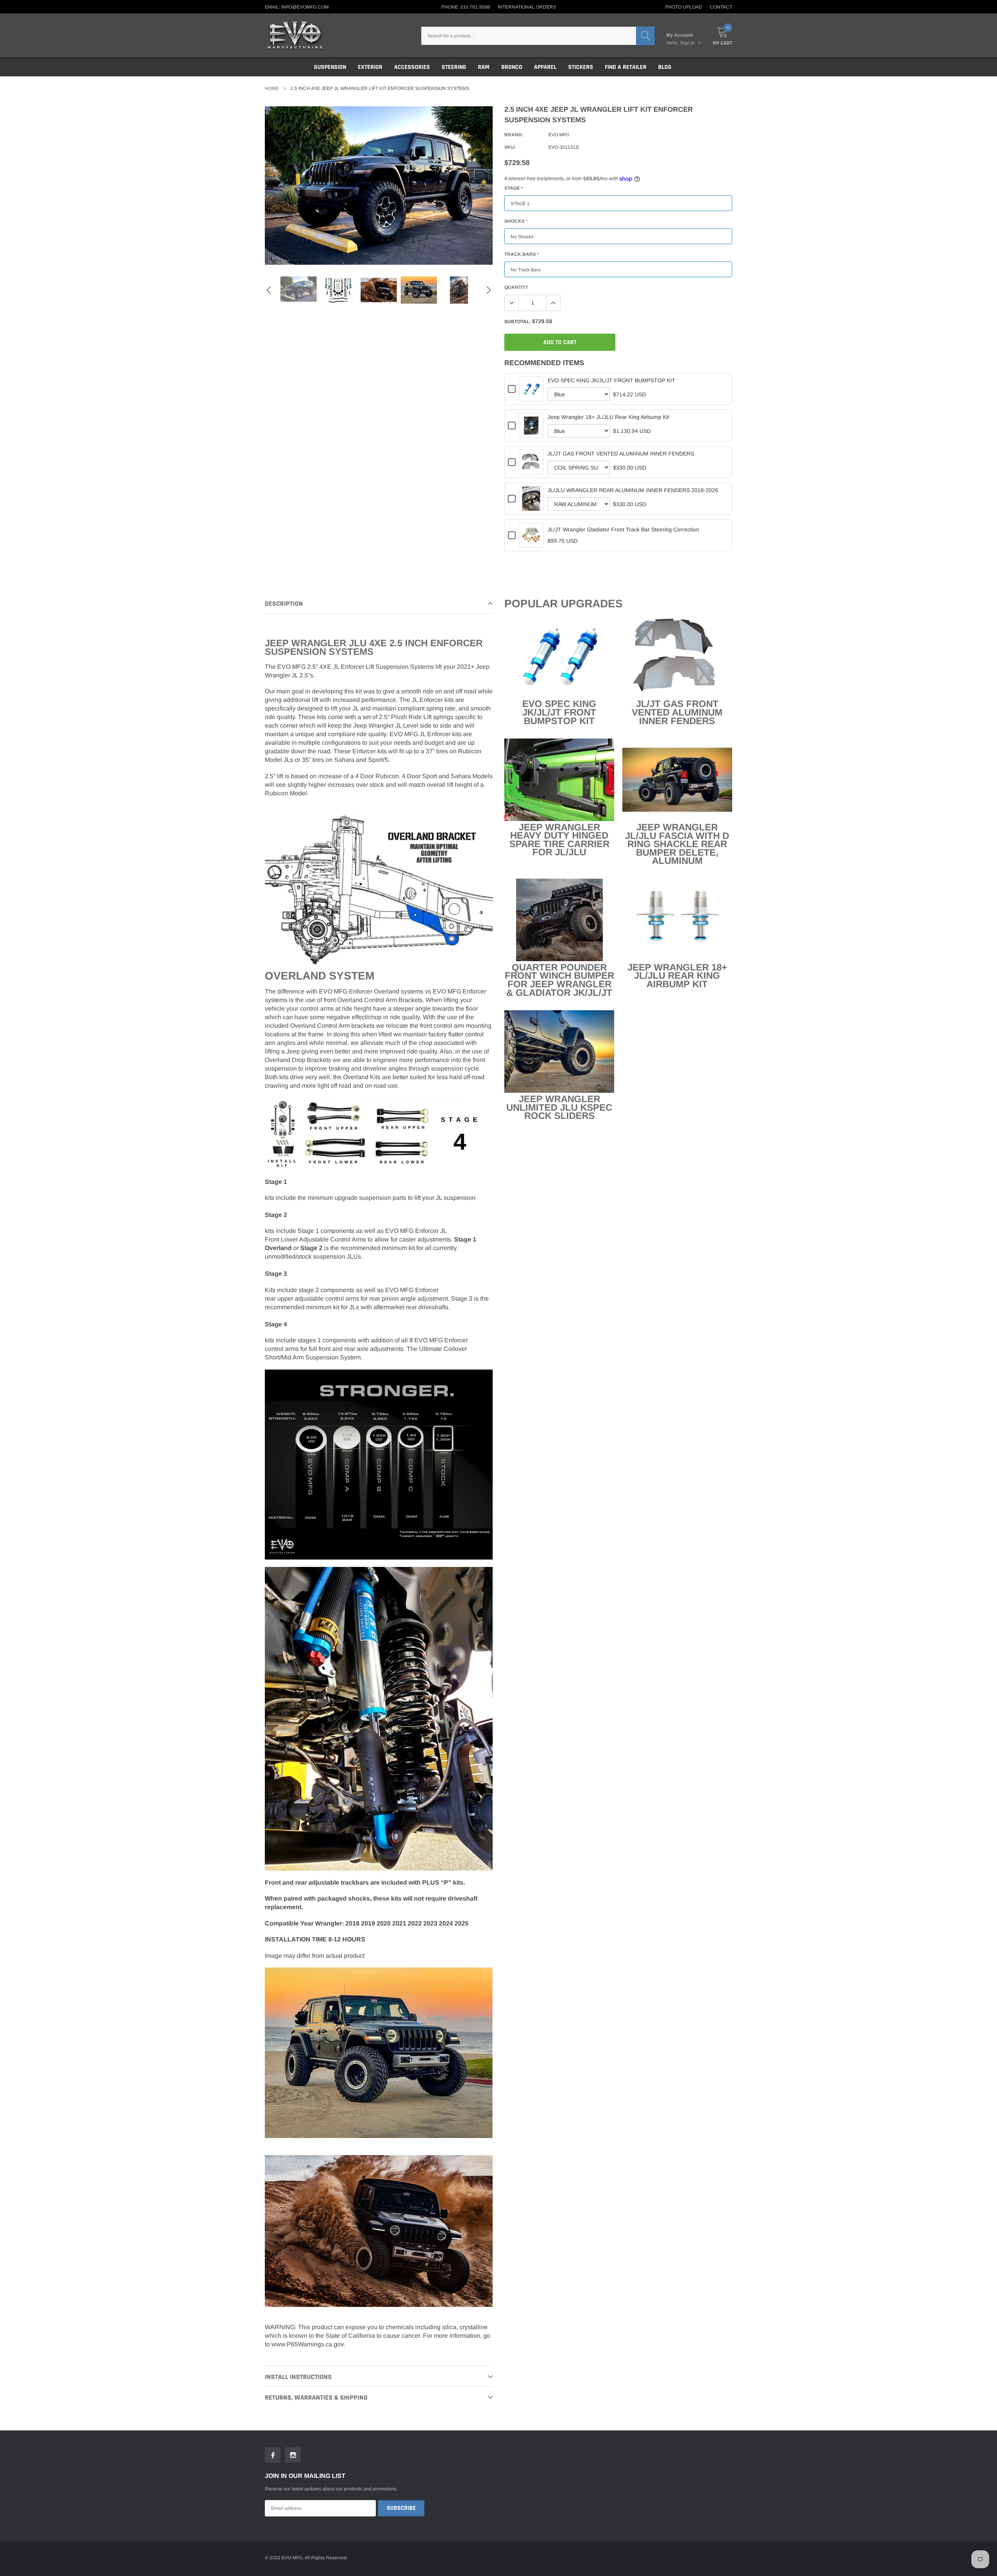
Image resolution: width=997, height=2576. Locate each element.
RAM (484, 67)
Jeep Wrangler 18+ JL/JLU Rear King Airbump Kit (608, 417)
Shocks (516, 221)
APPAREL (545, 67)
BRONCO (512, 67)
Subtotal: (518, 322)
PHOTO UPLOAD (684, 7)
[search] (645, 36)
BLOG (665, 67)
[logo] (295, 36)
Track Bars (521, 254)
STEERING (454, 67)
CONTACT (721, 7)
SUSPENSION (330, 67)
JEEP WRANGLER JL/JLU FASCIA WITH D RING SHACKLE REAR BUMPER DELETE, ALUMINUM (677, 844)
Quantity (516, 287)
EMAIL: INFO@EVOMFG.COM (297, 7)
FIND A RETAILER (626, 67)
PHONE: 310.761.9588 (466, 7)
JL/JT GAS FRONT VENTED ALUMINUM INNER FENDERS (621, 454)
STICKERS (581, 67)
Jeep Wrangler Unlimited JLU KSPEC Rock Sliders (559, 1107)
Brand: (514, 135)
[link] (299, 289)
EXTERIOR (370, 67)
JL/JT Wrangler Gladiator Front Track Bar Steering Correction (623, 529)
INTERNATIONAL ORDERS (527, 7)
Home (272, 88)
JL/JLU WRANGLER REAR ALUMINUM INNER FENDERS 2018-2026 (633, 490)
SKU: (510, 147)
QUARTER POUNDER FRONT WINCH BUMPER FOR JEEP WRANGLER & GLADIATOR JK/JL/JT (559, 980)
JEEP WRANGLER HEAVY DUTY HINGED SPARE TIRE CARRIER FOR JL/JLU (559, 840)
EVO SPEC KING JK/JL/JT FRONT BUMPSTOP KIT (611, 380)
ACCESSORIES (412, 67)
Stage (513, 188)
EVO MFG (559, 135)
